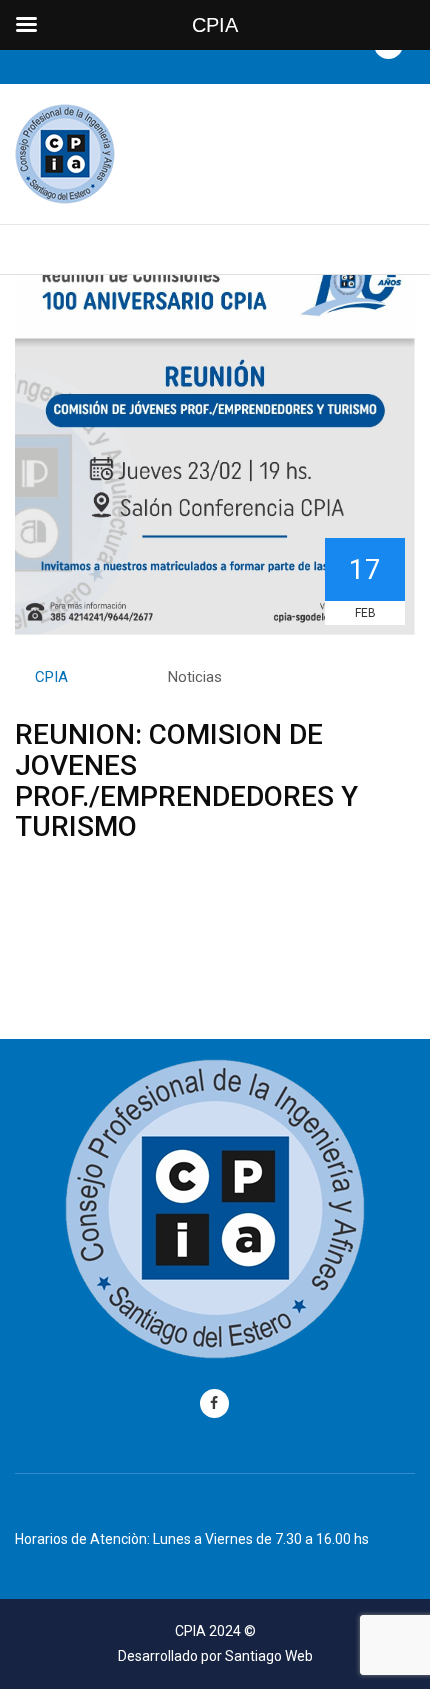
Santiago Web (269, 1656)
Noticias (195, 677)
